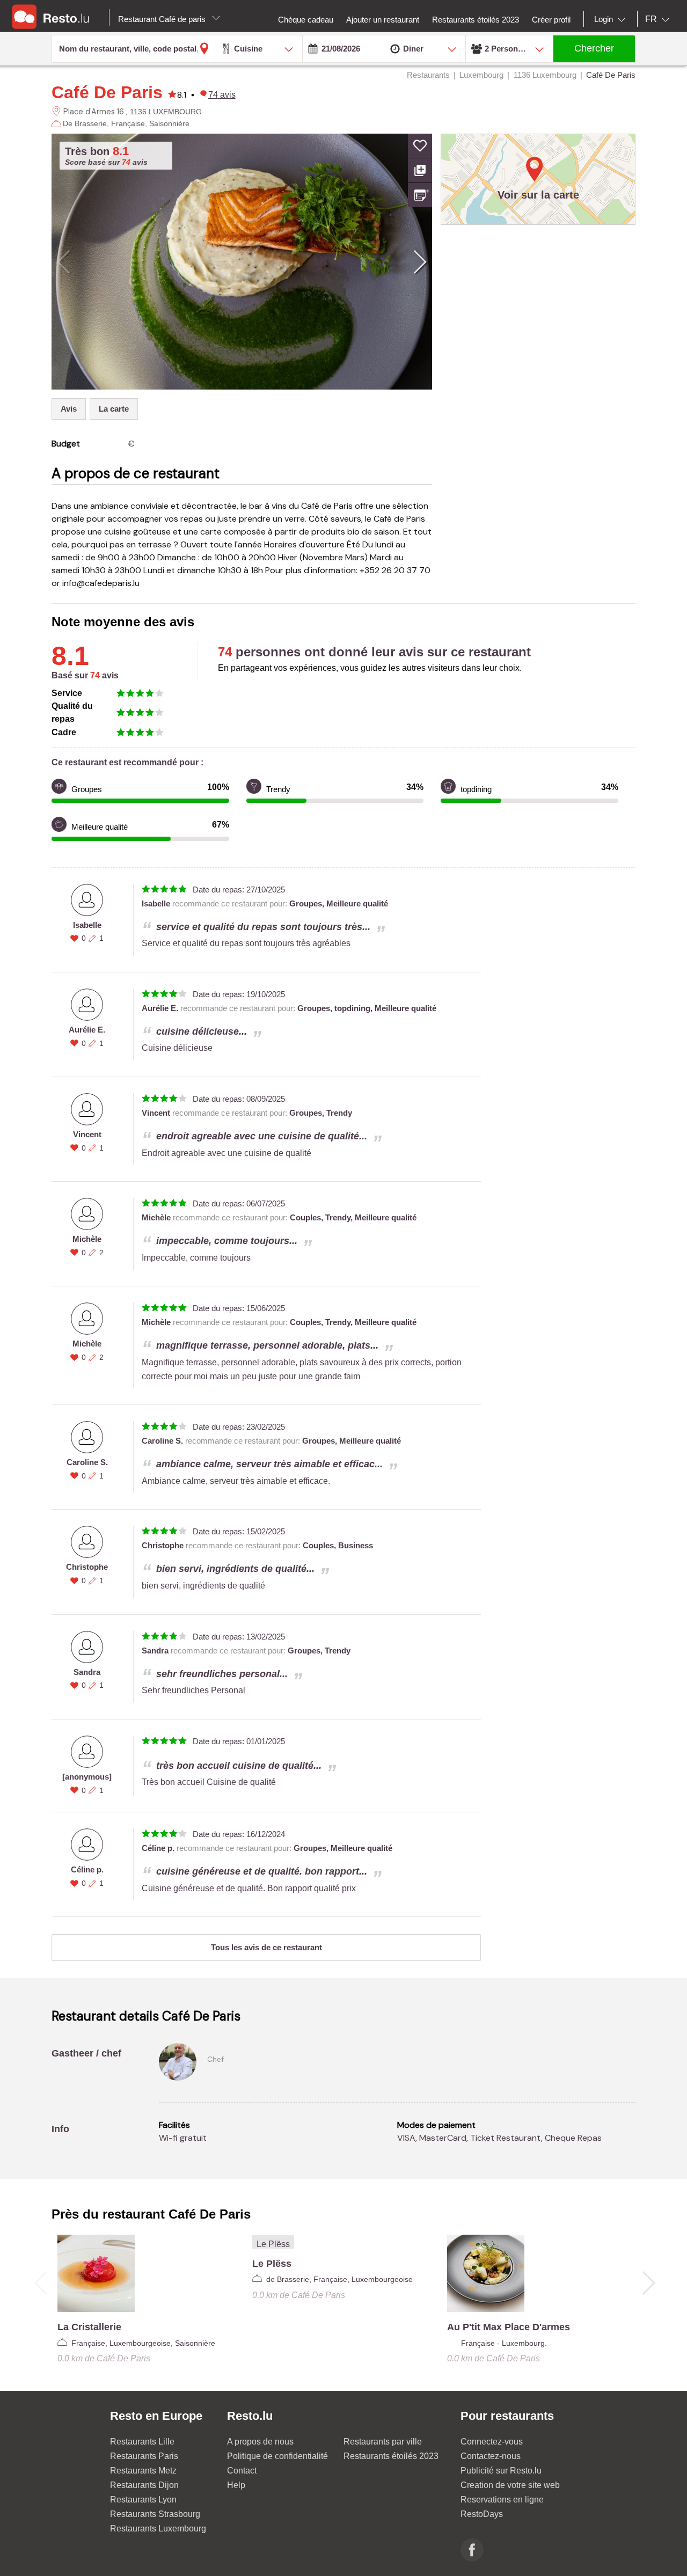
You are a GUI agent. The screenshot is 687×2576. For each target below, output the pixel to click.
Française (128, 123)
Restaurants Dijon (144, 2485)
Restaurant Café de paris (163, 19)
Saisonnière (169, 123)
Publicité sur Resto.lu (501, 2471)
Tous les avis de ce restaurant (266, 1947)
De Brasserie (85, 123)
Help (236, 2485)
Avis (69, 409)
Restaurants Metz (143, 2471)
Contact (242, 2471)
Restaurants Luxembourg (158, 2529)
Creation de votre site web (510, 2485)
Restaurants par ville (383, 2442)
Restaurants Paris (144, 2456)
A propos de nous (260, 2442)
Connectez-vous (492, 2442)
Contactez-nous (491, 2456)
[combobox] (612, 19)
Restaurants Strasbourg (155, 2514)
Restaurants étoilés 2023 (391, 2456)
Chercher (594, 48)
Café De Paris (107, 92)
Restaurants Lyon (143, 2500)
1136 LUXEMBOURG (166, 112)
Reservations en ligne (502, 2500)
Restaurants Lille (142, 2442)
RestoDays (482, 2514)
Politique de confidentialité (277, 2456)
